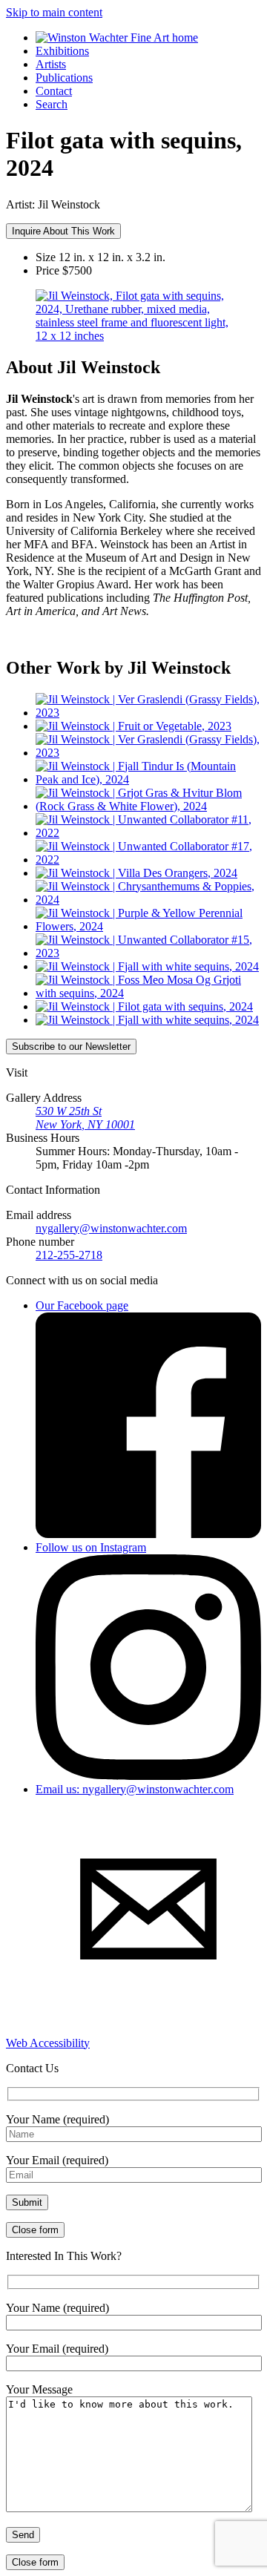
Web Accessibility (48, 2043)
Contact (54, 91)
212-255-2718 (69, 1255)
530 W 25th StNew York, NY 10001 (85, 1118)
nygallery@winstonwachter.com (111, 1228)
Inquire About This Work (63, 231)
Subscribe (71, 1046)
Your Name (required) (57, 2119)
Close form (35, 2230)
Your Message (39, 2389)
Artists (51, 64)
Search (52, 104)
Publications (64, 78)
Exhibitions (62, 51)
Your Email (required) (57, 2160)
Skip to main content (54, 12)
